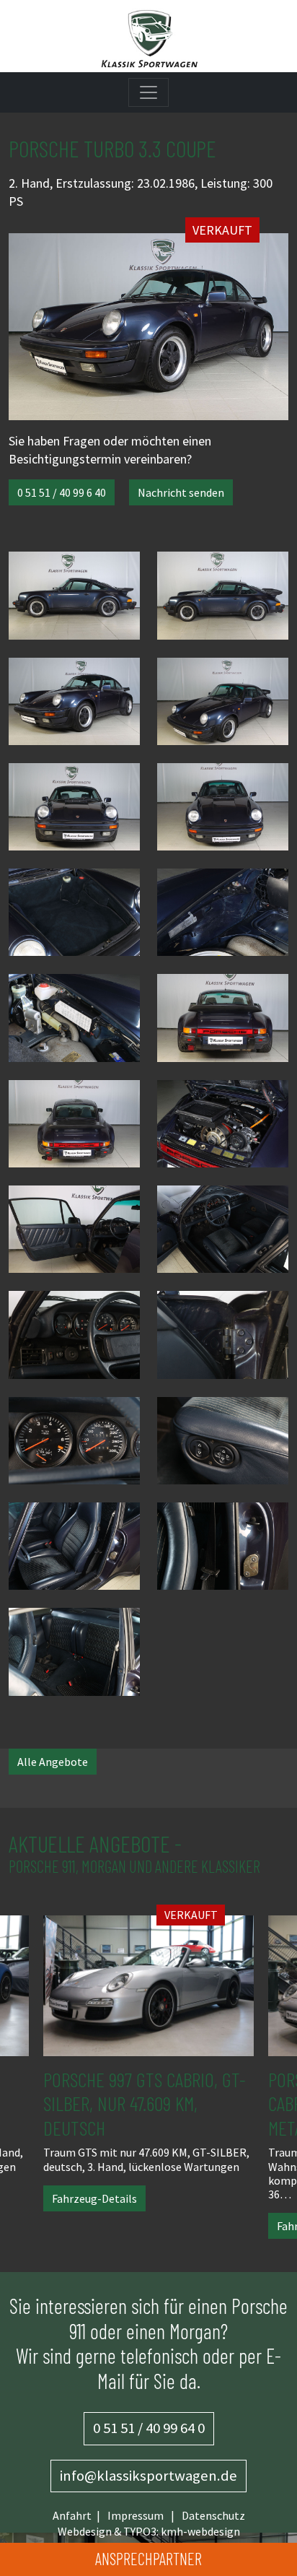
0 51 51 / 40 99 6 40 (62, 492)
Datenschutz (213, 2515)
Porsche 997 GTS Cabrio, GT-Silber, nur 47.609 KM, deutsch (145, 2103)
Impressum (136, 2515)
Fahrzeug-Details (94, 2198)
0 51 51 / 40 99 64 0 (149, 2428)
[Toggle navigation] (148, 92)
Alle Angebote (53, 1762)
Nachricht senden (181, 492)
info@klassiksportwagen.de (148, 2476)
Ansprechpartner (148, 2559)
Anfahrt (72, 2515)
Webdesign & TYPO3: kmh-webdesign (149, 2531)
